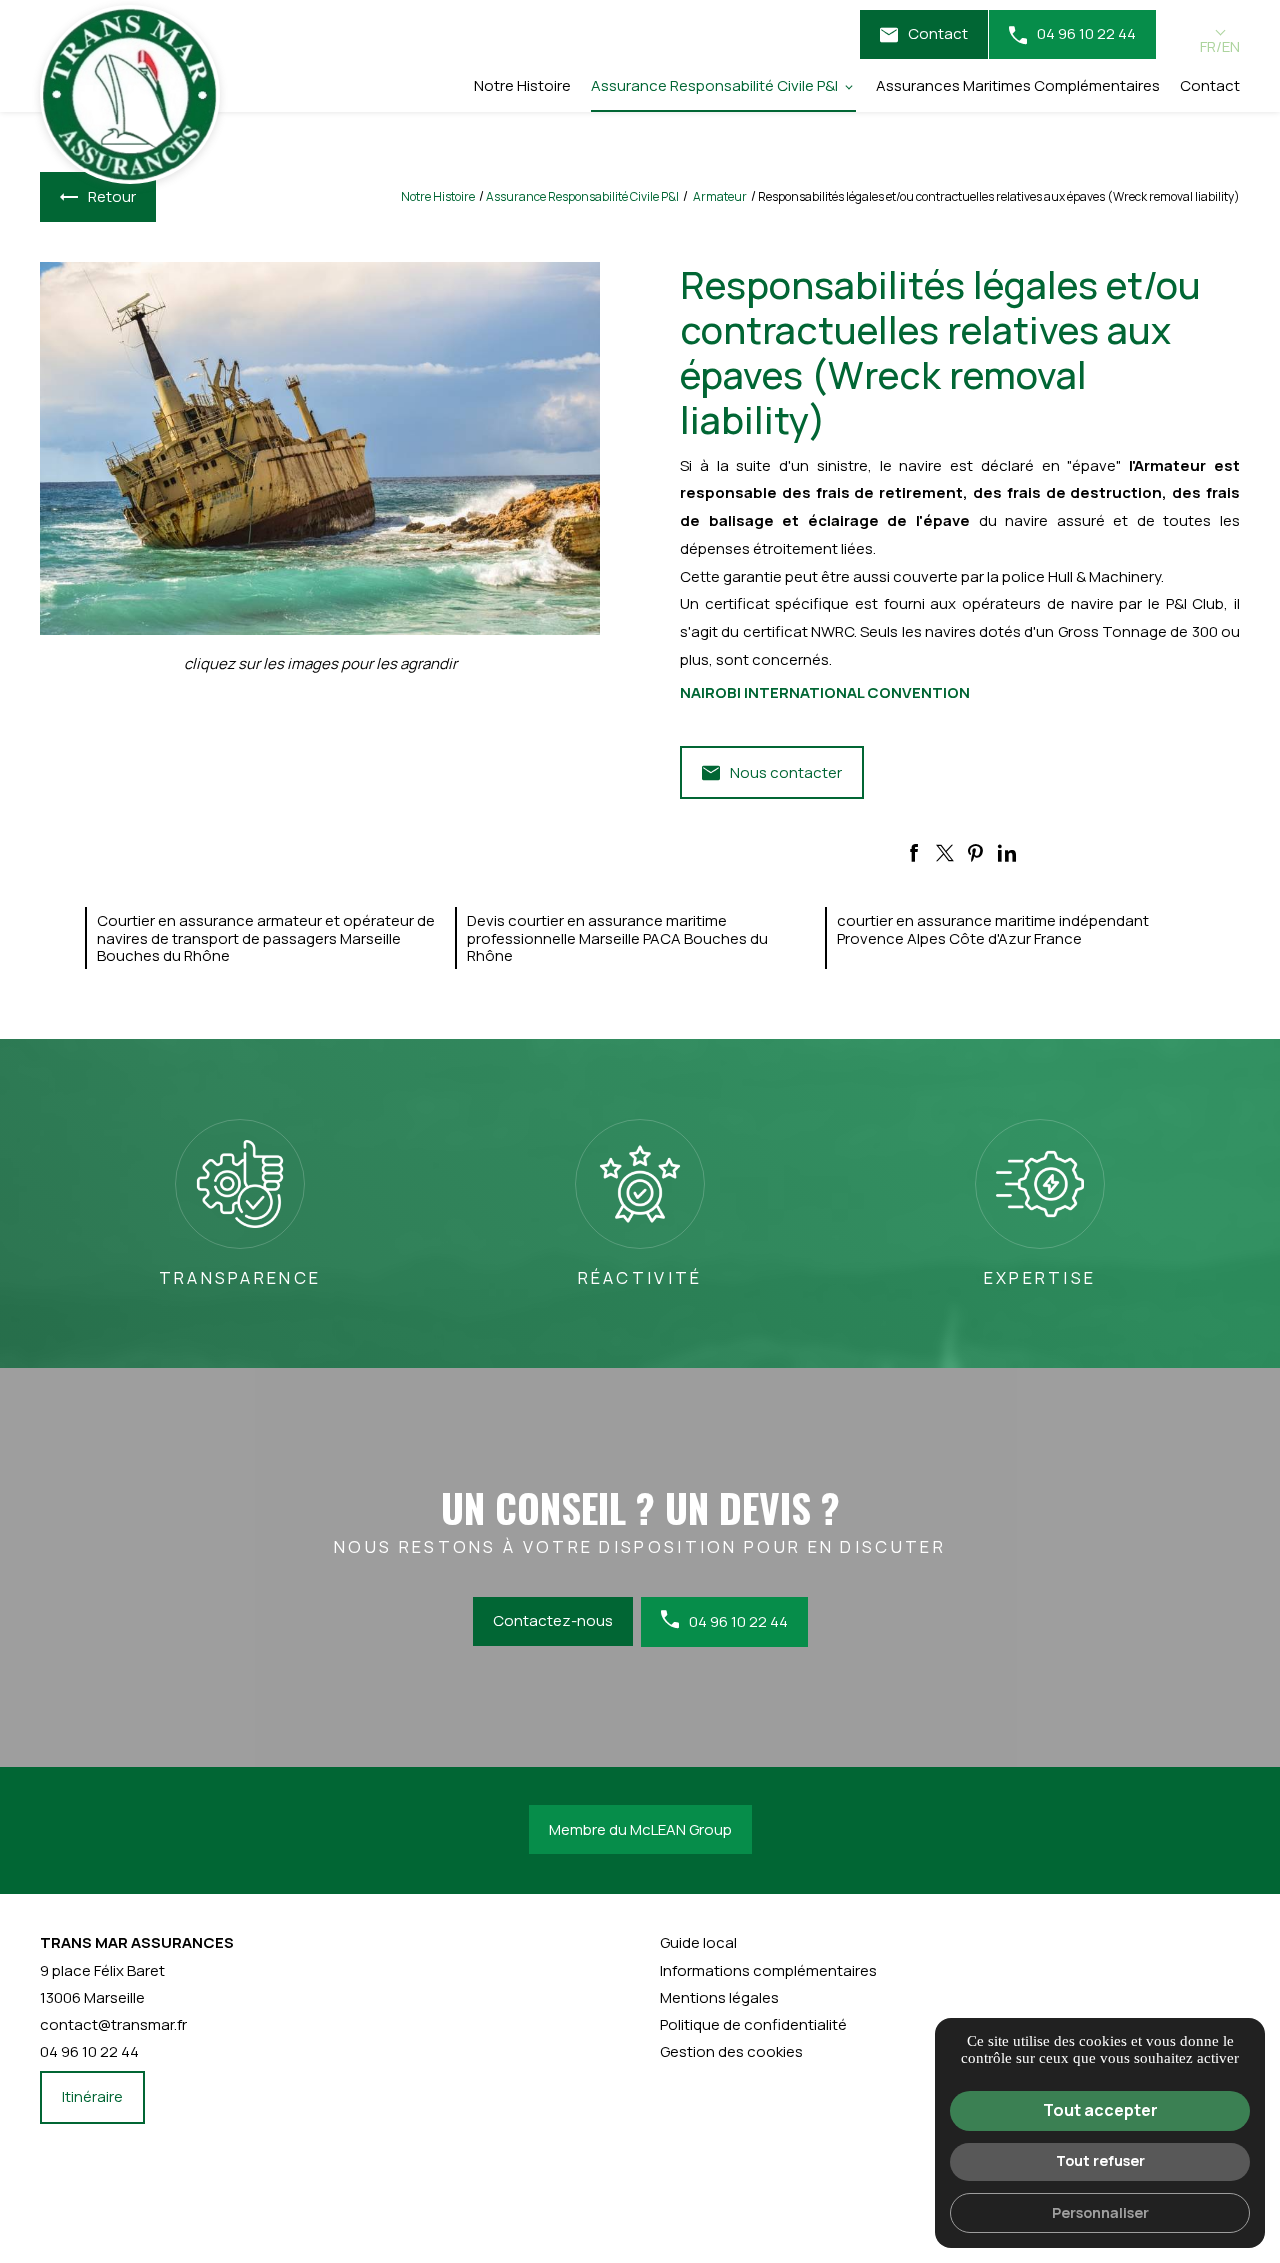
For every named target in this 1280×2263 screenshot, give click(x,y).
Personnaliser (1100, 2212)
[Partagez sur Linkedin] (1007, 853)
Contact (938, 33)
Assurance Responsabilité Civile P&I (714, 85)
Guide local (698, 1942)
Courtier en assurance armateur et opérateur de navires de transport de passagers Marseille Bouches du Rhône (266, 938)
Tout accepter (1100, 2110)
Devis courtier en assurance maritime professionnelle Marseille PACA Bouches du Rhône (617, 938)
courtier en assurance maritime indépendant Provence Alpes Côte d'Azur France (993, 929)
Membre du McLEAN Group (640, 1829)
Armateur (721, 196)
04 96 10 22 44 (1086, 33)
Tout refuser (1100, 2160)
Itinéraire (92, 2096)
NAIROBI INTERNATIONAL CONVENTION (825, 692)
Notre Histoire (522, 85)
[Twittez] (945, 853)
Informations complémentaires (768, 1970)
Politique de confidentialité (753, 2024)
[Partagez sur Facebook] (914, 853)
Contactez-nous (553, 1620)
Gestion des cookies (731, 2051)
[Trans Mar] (130, 94)
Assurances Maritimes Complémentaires (1018, 85)
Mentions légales (719, 1997)
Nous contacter (786, 772)
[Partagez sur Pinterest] (976, 853)
